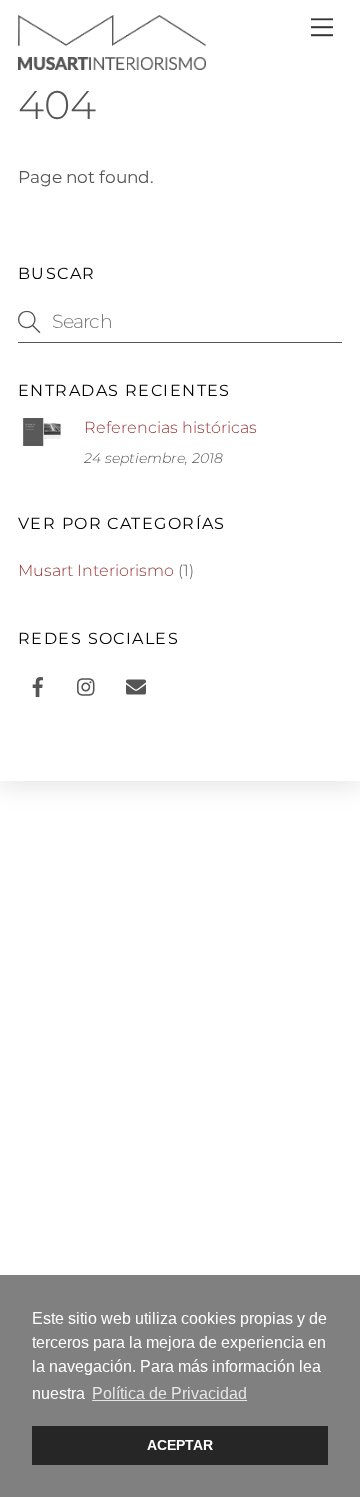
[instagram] (87, 684)
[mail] (136, 684)
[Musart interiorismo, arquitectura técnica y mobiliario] (112, 60)
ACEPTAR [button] (180, 1445)
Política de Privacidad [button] (169, 1393)
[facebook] (38, 684)
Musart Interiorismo (96, 570)
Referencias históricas (170, 427)
